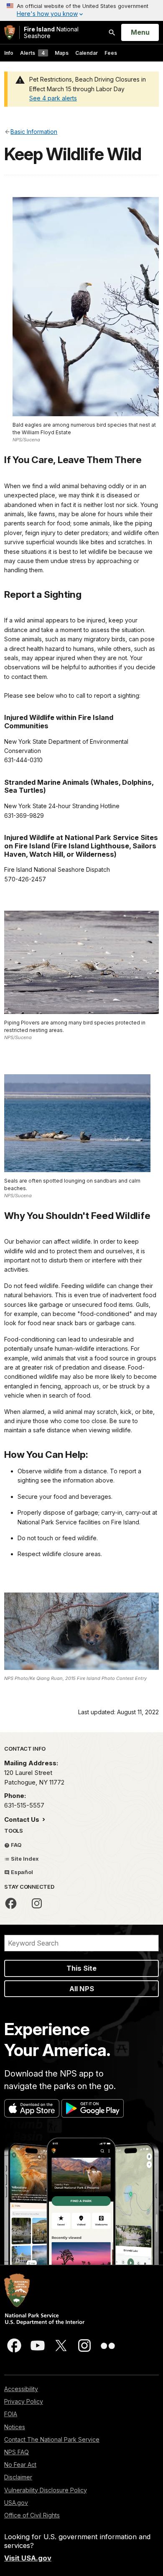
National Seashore (51, 32)
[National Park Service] (10, 32)
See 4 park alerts (53, 98)
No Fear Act (20, 2465)
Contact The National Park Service (52, 2439)
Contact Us (23, 1819)
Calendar (87, 53)
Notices (15, 2427)
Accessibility (21, 2389)
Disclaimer (18, 2477)
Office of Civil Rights (32, 2515)
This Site (81, 1968)
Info (9, 53)
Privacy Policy (24, 2401)
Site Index (24, 1859)
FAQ (16, 1845)
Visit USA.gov (28, 2558)
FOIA (11, 2414)
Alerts (32, 53)
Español (21, 1872)
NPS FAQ (17, 2452)
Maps (62, 53)
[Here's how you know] (81, 10)
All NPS (82, 1989)
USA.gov (16, 2503)
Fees (111, 53)
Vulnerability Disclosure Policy (46, 2490)
